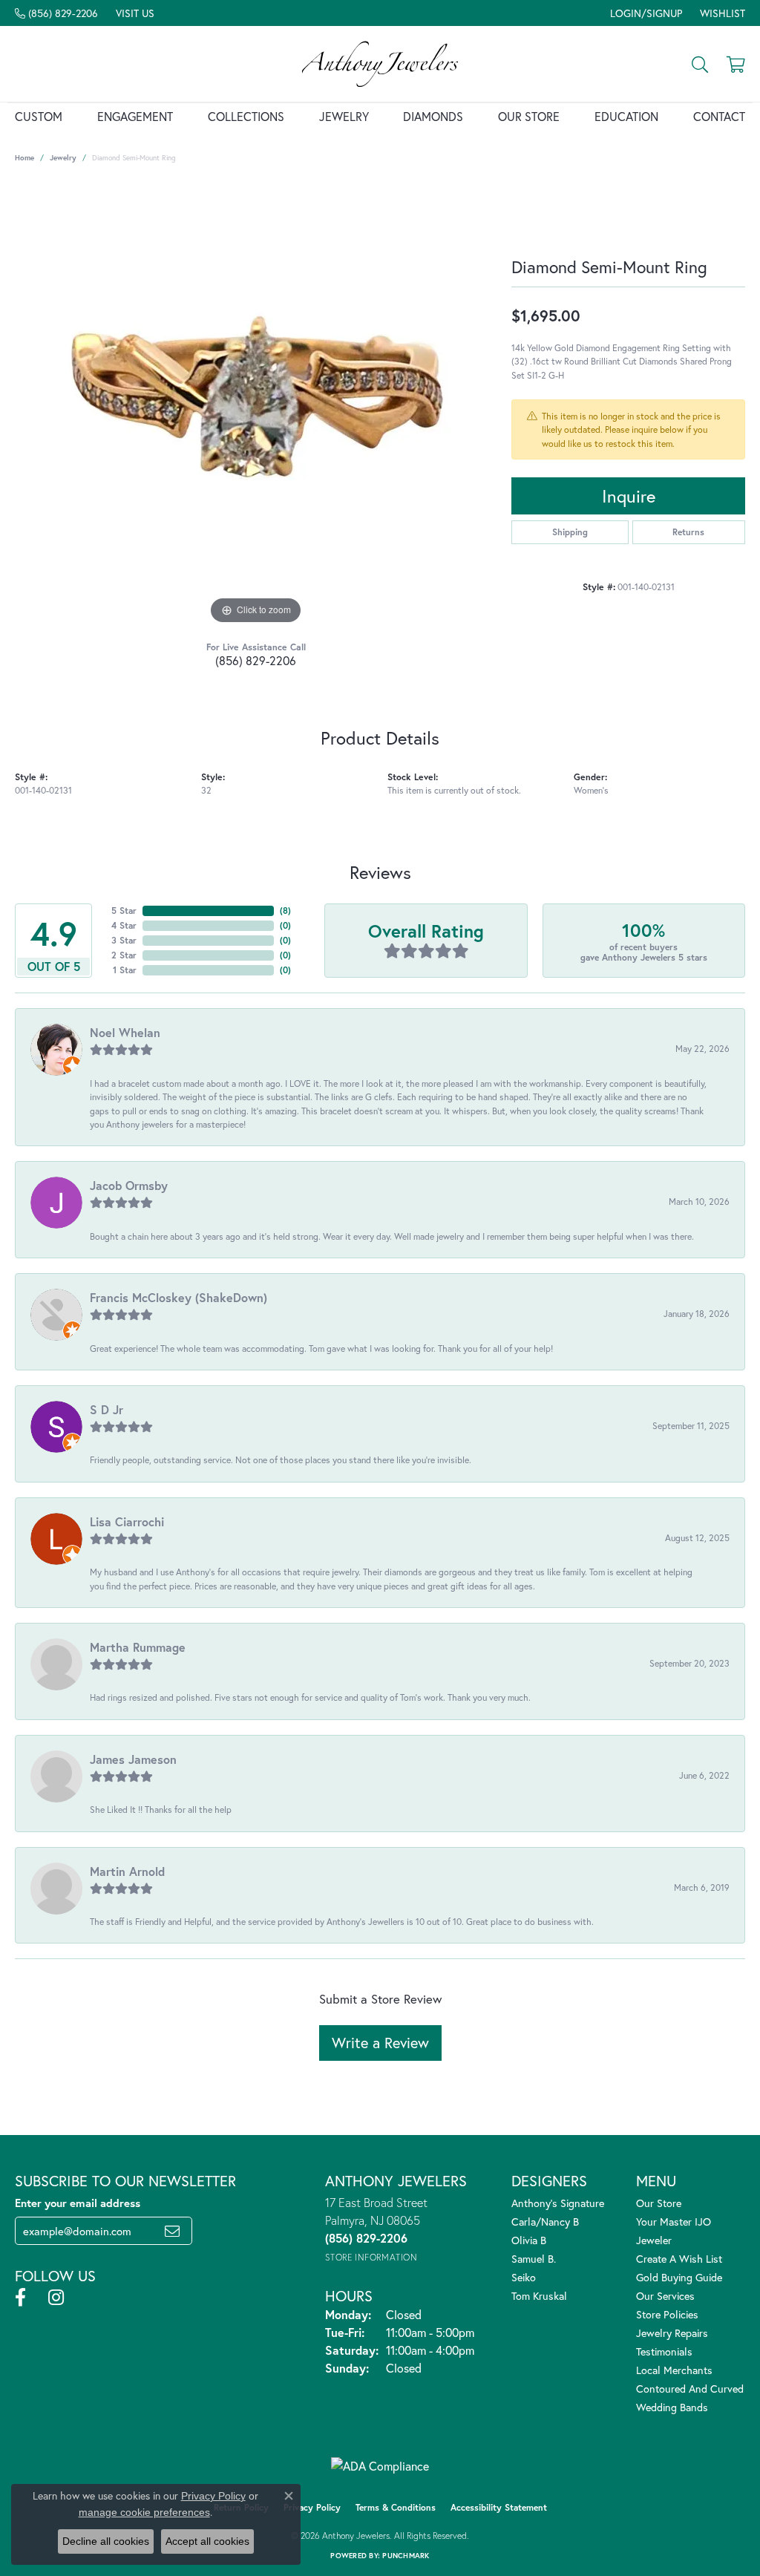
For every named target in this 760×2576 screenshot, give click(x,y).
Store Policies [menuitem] (667, 2314)
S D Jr (107, 1409)
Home (24, 158)
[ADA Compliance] (380, 2466)
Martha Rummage (138, 1647)
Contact (719, 116)
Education (626, 116)
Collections (246, 116)
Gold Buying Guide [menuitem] (679, 2277)
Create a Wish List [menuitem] (679, 2259)
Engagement (135, 116)
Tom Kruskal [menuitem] (539, 2296)
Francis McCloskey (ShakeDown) (178, 1297)
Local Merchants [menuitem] (674, 2370)
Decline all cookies (106, 2541)
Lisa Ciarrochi (127, 1521)
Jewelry (344, 116)
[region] (256, 405)
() (285, 911)
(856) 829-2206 (256, 660)
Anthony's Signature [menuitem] (558, 2203)
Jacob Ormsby (129, 1185)
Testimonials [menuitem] (664, 2351)
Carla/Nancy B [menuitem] (545, 2222)
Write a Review (380, 2043)
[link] (56, 13)
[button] (645, 13)
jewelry (63, 158)
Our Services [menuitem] (665, 2296)
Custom (39, 116)
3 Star (124, 940)
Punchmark (406, 2556)
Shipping (570, 532)
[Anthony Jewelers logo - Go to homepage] (380, 64)
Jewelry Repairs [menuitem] (672, 2333)
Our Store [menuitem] (659, 2203)
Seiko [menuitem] (524, 2277)
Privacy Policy (312, 2507)
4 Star (124, 925)
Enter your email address (78, 2203)
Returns (688, 532)
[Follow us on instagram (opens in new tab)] (56, 2298)
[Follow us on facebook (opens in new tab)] (20, 2298)
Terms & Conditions (396, 2507)
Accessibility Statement (499, 2507)
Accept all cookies (207, 2541)
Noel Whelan (125, 1032)
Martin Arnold (127, 1871)
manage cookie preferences (144, 2512)
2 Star (124, 955)
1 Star (125, 970)
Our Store (529, 116)
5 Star (124, 911)
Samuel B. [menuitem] (534, 2259)
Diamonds (433, 116)
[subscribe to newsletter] (172, 2231)
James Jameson (133, 1759)
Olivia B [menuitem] (529, 2240)
